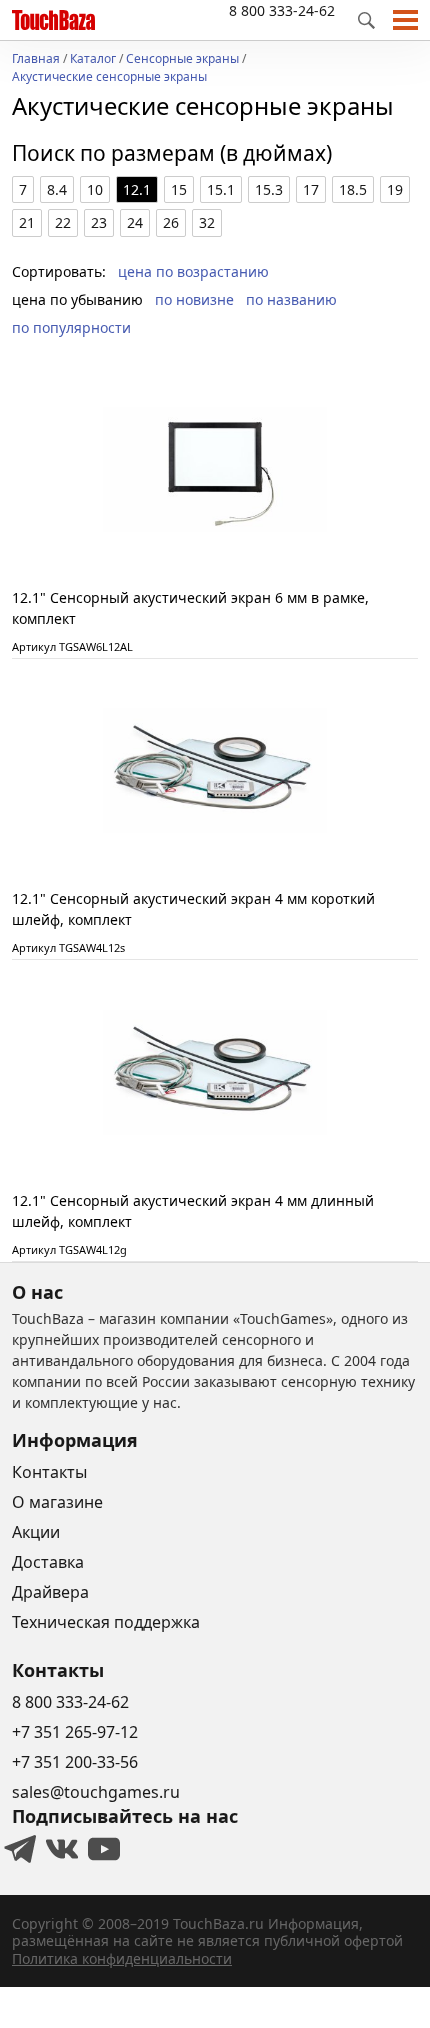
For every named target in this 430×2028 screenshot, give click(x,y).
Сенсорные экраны (182, 60)
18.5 (353, 189)
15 (179, 189)
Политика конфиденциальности (122, 1958)
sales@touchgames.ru (96, 1792)
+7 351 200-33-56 (75, 1762)
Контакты (49, 1472)
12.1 (137, 189)
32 (207, 222)
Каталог (93, 60)
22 (63, 222)
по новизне (194, 299)
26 (171, 222)
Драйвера (50, 1592)
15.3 (269, 189)
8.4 (57, 189)
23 (99, 222)
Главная (36, 60)
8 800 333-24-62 (282, 10)
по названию (291, 299)
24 (135, 222)
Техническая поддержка (106, 1622)
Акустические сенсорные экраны (109, 78)
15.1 (221, 189)
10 (95, 189)
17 (311, 189)
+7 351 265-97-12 (75, 1732)
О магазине (57, 1502)
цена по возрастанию (193, 271)
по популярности (71, 327)
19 (395, 189)
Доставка (48, 1562)
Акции (36, 1532)
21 (27, 222)
